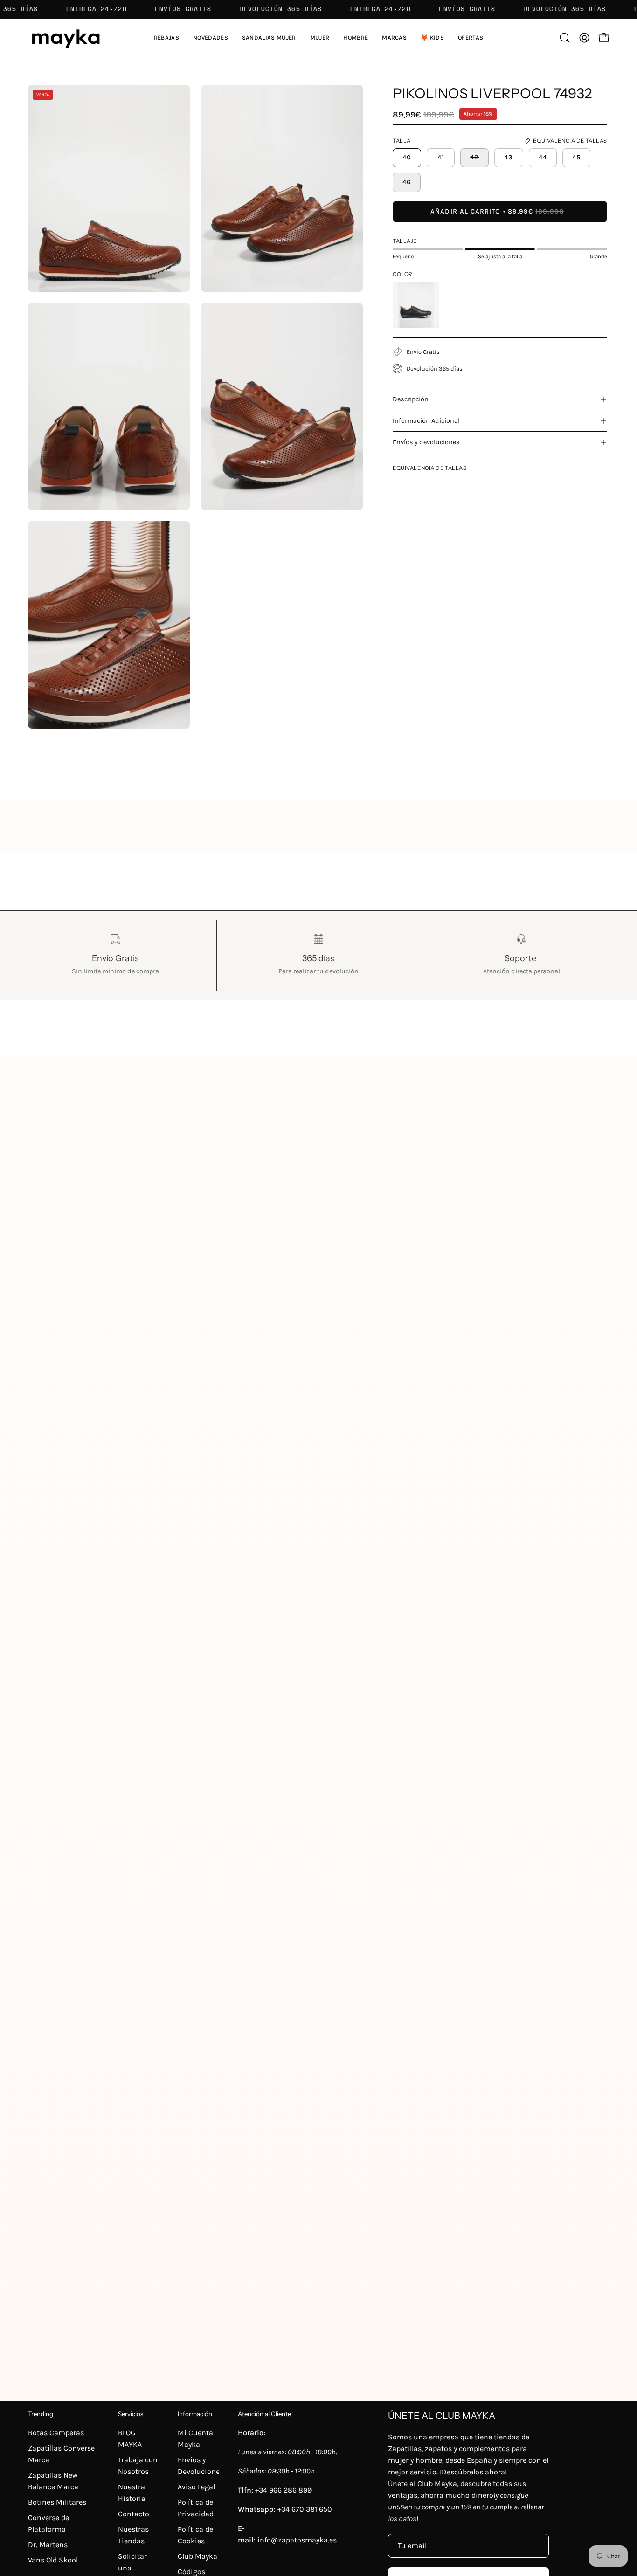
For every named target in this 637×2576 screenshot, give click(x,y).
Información (195, 2414)
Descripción (411, 399)
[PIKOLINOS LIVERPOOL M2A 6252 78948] (416, 305)
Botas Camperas (56, 2433)
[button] (269, 38)
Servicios (131, 2414)
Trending (41, 2414)
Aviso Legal (196, 2487)
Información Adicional (426, 421)
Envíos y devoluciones (426, 442)
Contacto (134, 2514)
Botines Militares (57, 2502)
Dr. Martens (48, 2545)
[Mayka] (65, 38)
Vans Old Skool (53, 2560)
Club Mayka (197, 2556)
